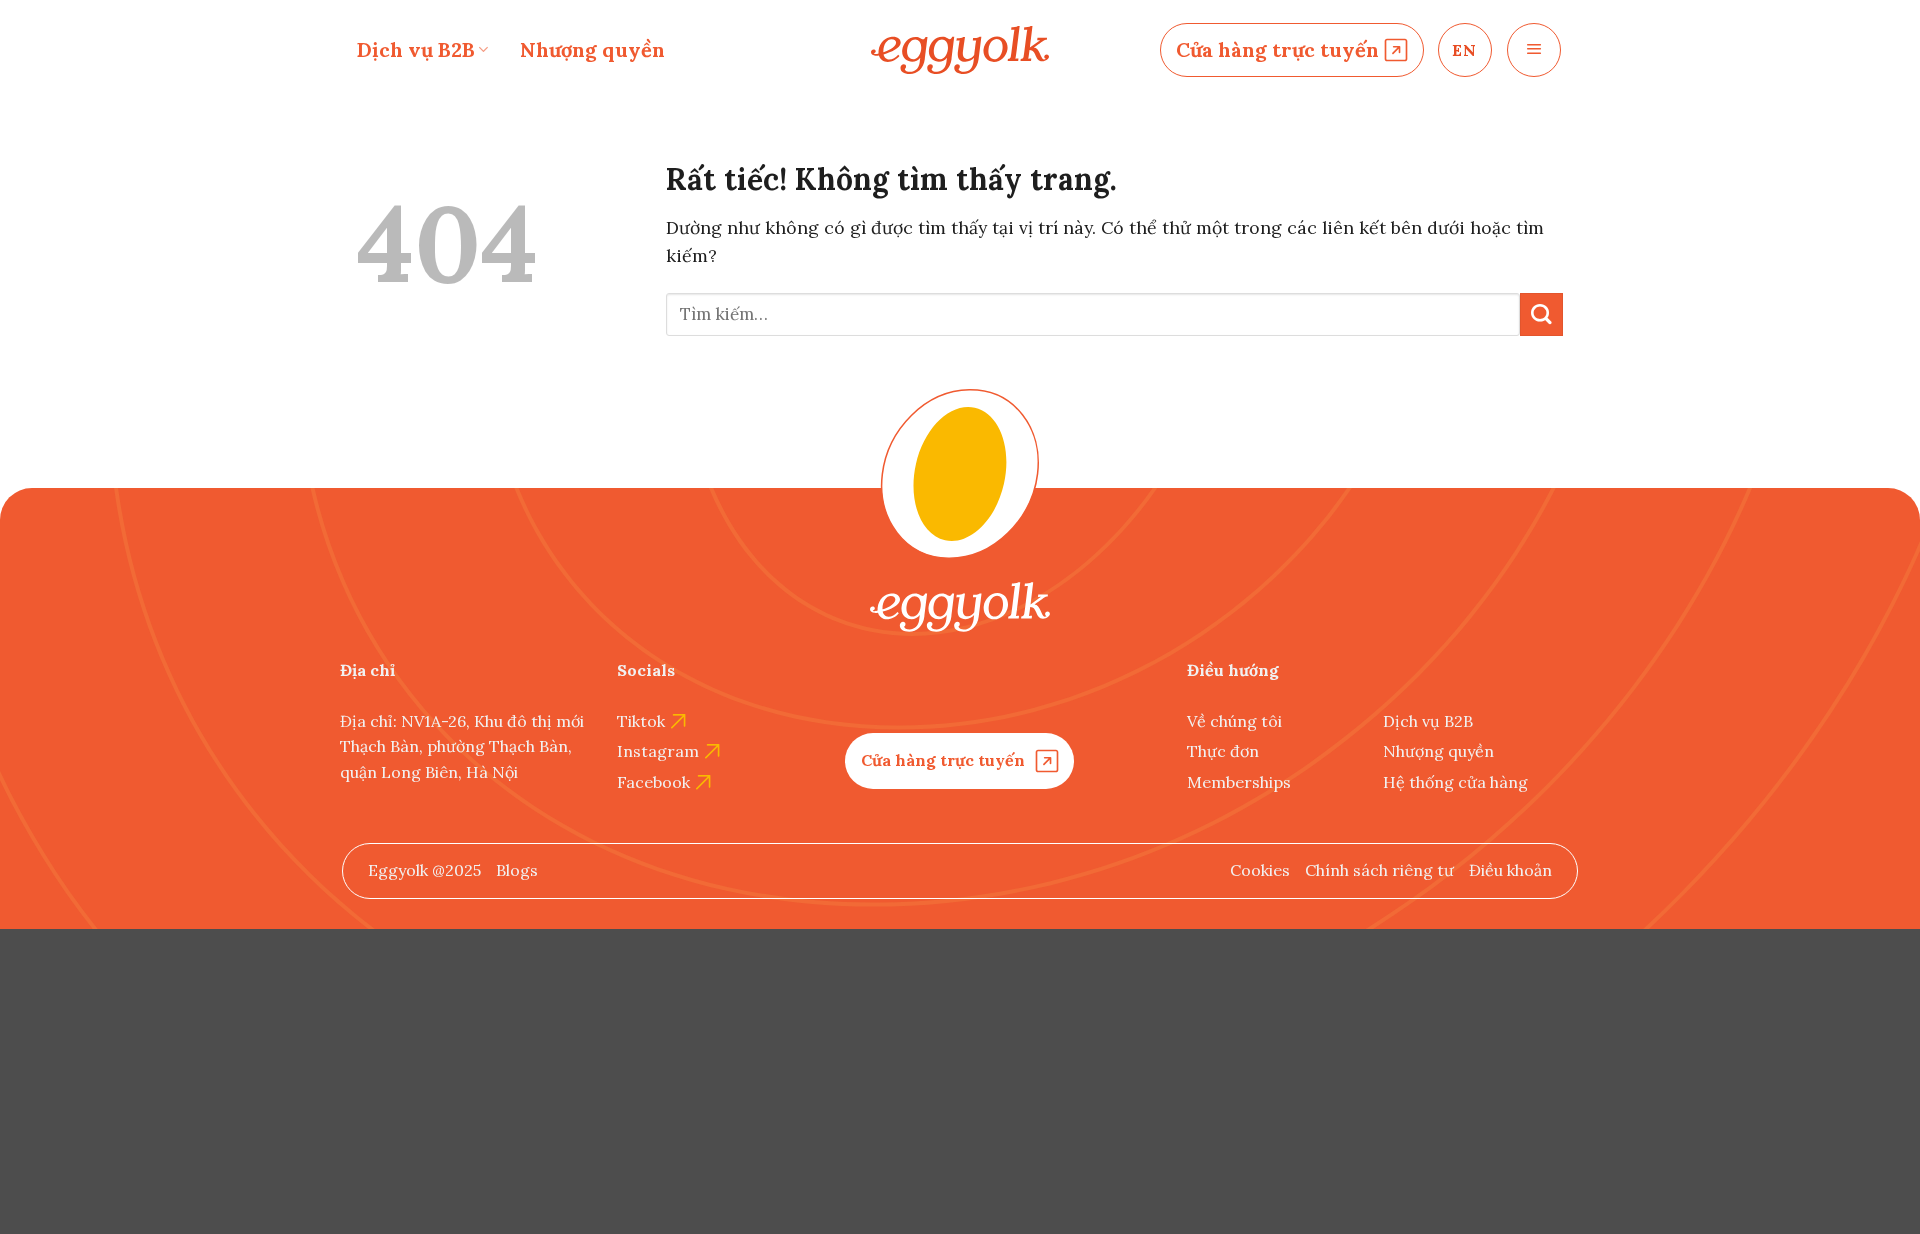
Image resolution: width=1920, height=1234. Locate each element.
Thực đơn (1223, 751)
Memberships (1239, 782)
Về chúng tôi (1234, 721)
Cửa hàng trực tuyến (1277, 49)
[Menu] (1534, 50)
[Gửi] (1541, 314)
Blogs (517, 870)
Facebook (653, 782)
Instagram (658, 751)
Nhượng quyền (592, 49)
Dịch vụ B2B (416, 49)
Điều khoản (1510, 870)
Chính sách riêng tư (1379, 870)
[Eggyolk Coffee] (960, 50)
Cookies (1260, 870)
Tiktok (641, 721)
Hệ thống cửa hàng (1455, 782)
